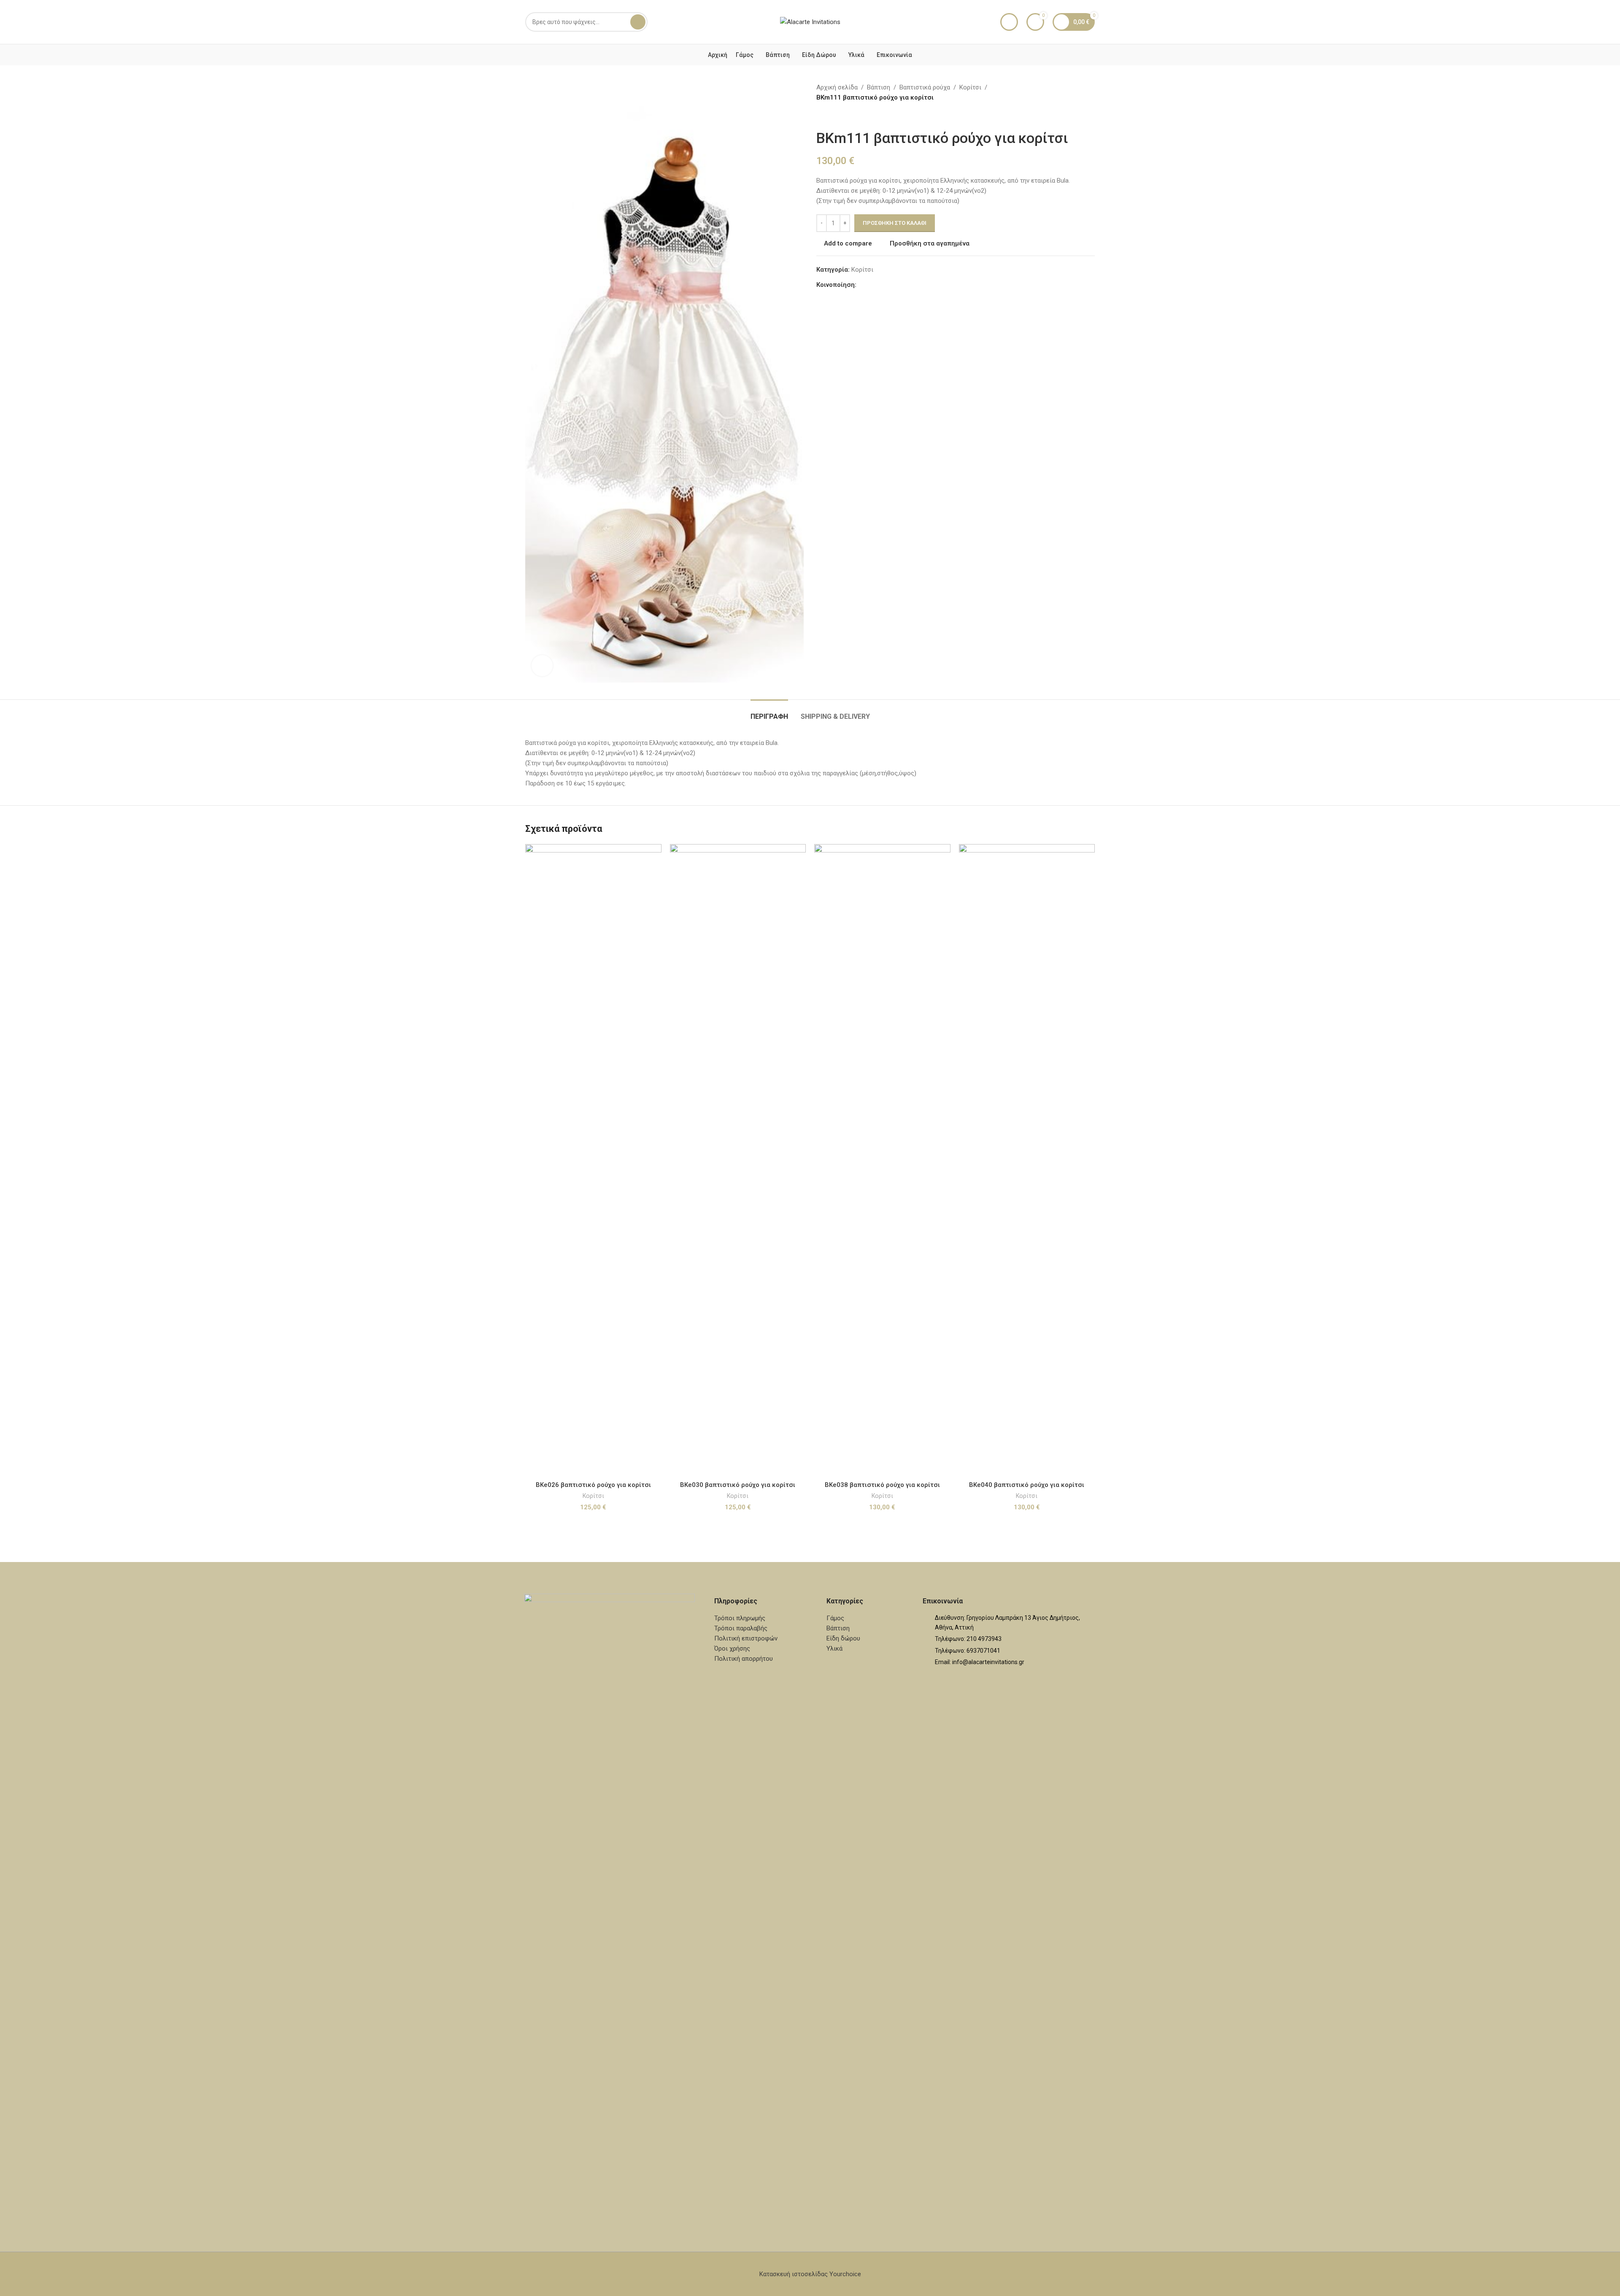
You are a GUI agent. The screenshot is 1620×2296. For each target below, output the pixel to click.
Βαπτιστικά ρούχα (925, 87)
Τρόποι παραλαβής (741, 1628)
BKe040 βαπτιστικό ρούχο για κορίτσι (1027, 1485)
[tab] (769, 712)
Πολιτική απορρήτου (744, 1659)
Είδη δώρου (843, 1638)
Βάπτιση (879, 87)
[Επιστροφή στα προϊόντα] (832, 116)
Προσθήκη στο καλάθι (895, 223)
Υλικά (834, 1648)
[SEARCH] (638, 22)
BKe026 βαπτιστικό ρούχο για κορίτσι (593, 1485)
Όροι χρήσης (732, 1648)
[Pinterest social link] (882, 285)
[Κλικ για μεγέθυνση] (542, 666)
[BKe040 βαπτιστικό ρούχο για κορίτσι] (1027, 1160)
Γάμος (835, 1618)
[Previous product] (821, 116)
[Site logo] (810, 22)
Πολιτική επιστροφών (746, 1638)
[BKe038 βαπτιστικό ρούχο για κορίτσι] (882, 1160)
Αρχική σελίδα (837, 87)
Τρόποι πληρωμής (740, 1618)
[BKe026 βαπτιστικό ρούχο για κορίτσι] (593, 1160)
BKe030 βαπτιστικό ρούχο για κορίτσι (738, 1485)
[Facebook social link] (861, 285)
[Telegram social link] (902, 285)
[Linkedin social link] (892, 285)
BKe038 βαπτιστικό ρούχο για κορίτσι (882, 1485)
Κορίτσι (970, 87)
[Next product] (842, 116)
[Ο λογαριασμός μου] (1009, 22)
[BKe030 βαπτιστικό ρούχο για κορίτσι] (738, 1160)
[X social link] (872, 285)
